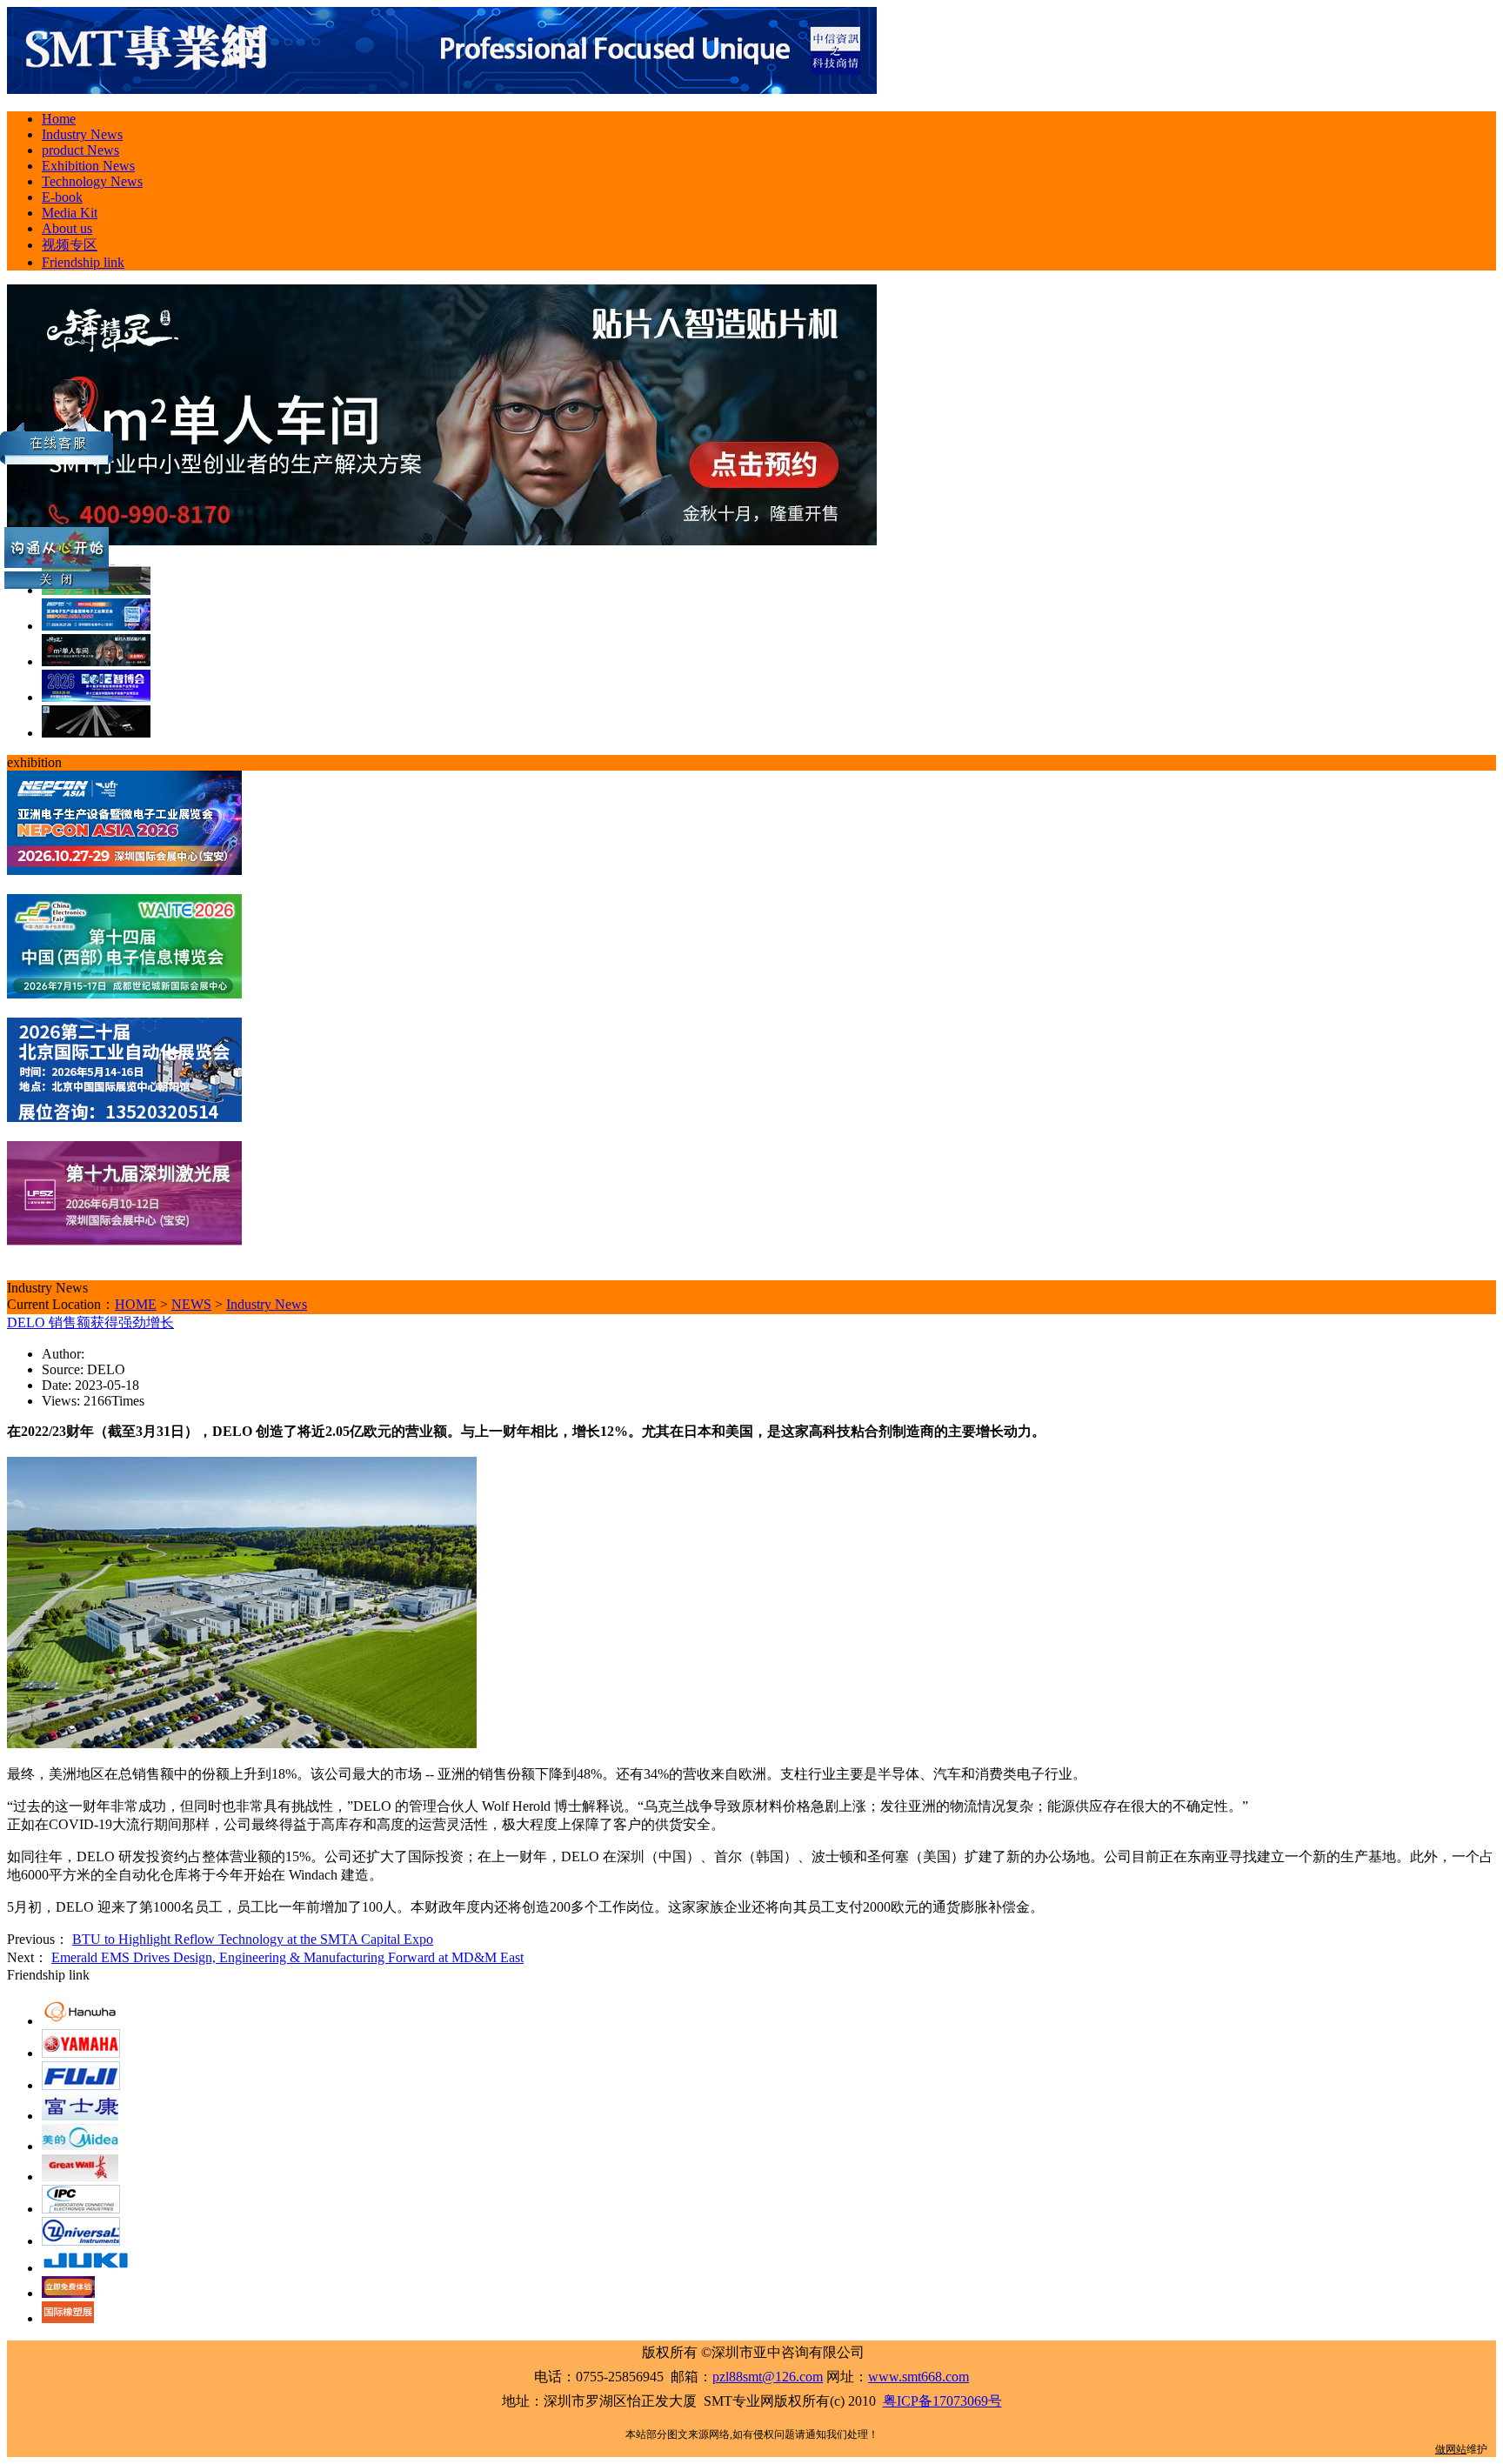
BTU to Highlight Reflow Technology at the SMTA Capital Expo (253, 1939)
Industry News (267, 1304)
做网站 (1451, 2449)
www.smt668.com (918, 2377)
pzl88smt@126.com (768, 2377)
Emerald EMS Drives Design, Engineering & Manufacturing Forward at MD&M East (287, 1957)
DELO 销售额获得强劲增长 (90, 1322)
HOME (136, 1304)
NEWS (191, 1304)
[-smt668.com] (442, 89)
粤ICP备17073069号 (942, 2401)
